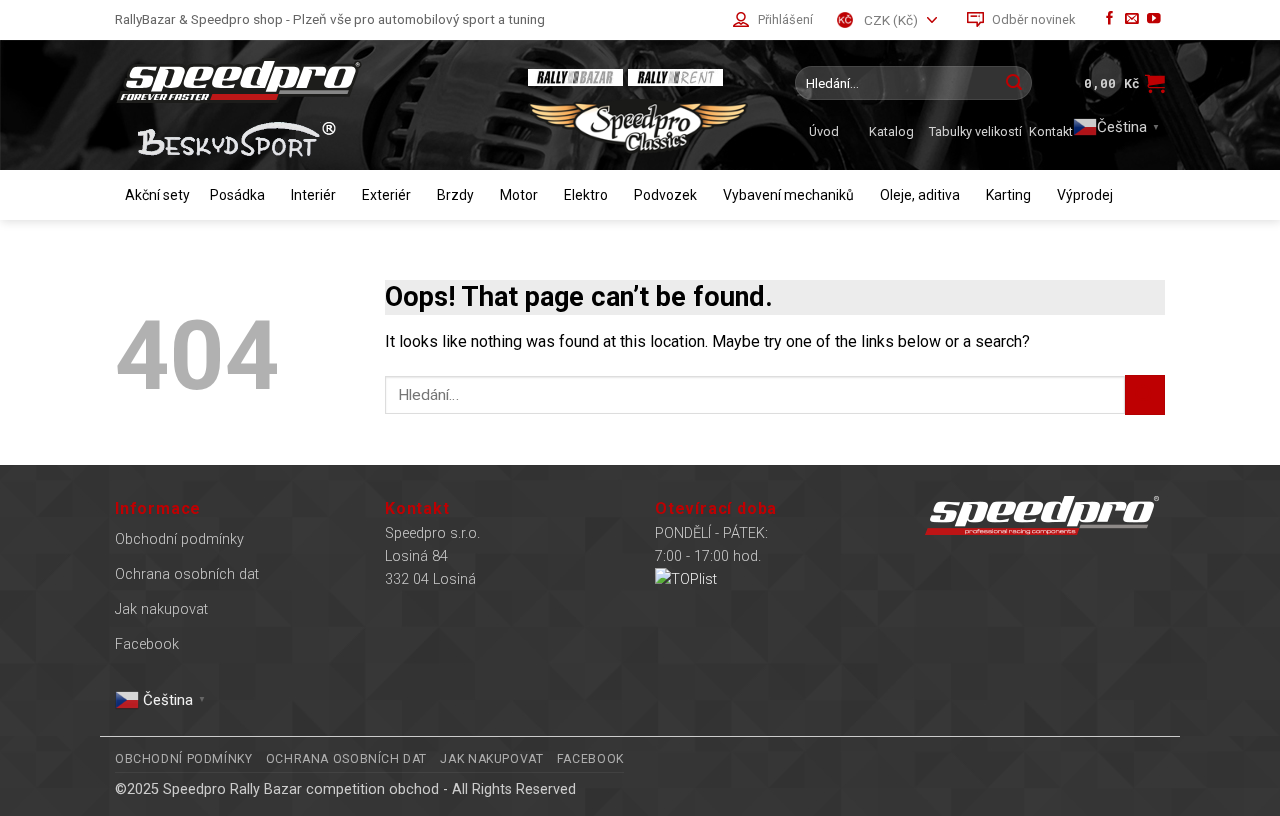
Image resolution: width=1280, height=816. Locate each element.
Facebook (147, 644)
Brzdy (455, 195)
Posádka (237, 195)
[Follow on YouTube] (1154, 19)
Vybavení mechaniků (788, 195)
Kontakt (1051, 131)
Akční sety (157, 195)
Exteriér (386, 195)
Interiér (313, 195)
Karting (1008, 195)
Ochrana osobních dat (187, 574)
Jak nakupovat (161, 609)
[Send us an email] (1132, 19)
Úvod (824, 131)
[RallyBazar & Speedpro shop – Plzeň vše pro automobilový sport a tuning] (305, 80)
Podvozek (665, 195)
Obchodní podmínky (179, 539)
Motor (519, 195)
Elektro (586, 195)
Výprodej (1085, 195)
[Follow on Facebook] (1110, 19)
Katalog (891, 131)
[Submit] (1014, 83)
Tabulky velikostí (975, 131)
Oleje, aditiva (920, 195)
